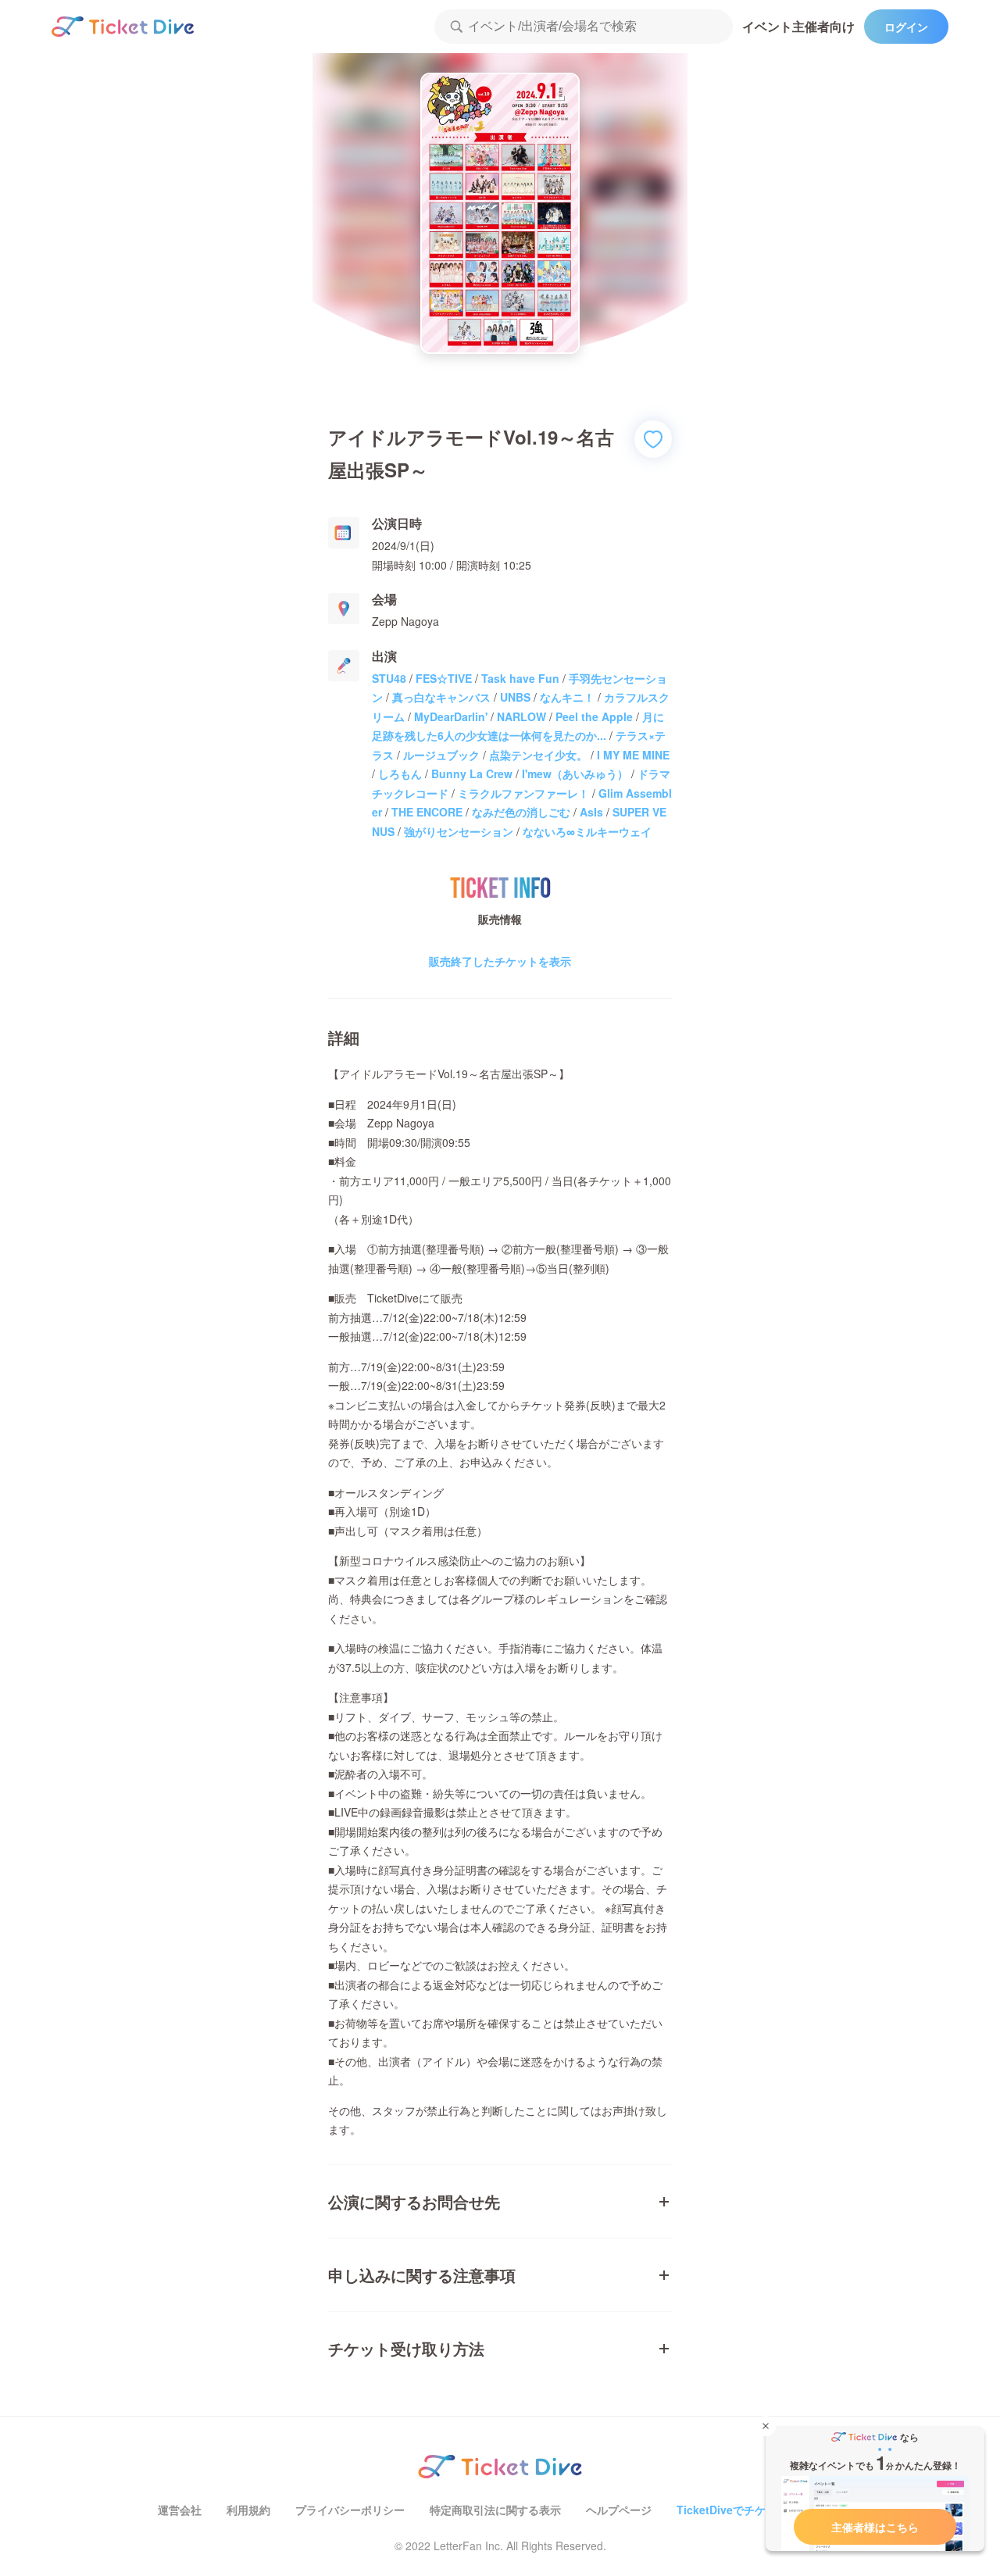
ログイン (906, 27)
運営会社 (180, 2510)
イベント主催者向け (798, 26)
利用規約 (248, 2510)
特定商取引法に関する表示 (495, 2510)
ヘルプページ (619, 2510)
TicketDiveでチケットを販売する (759, 2510)
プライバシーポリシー (350, 2510)
